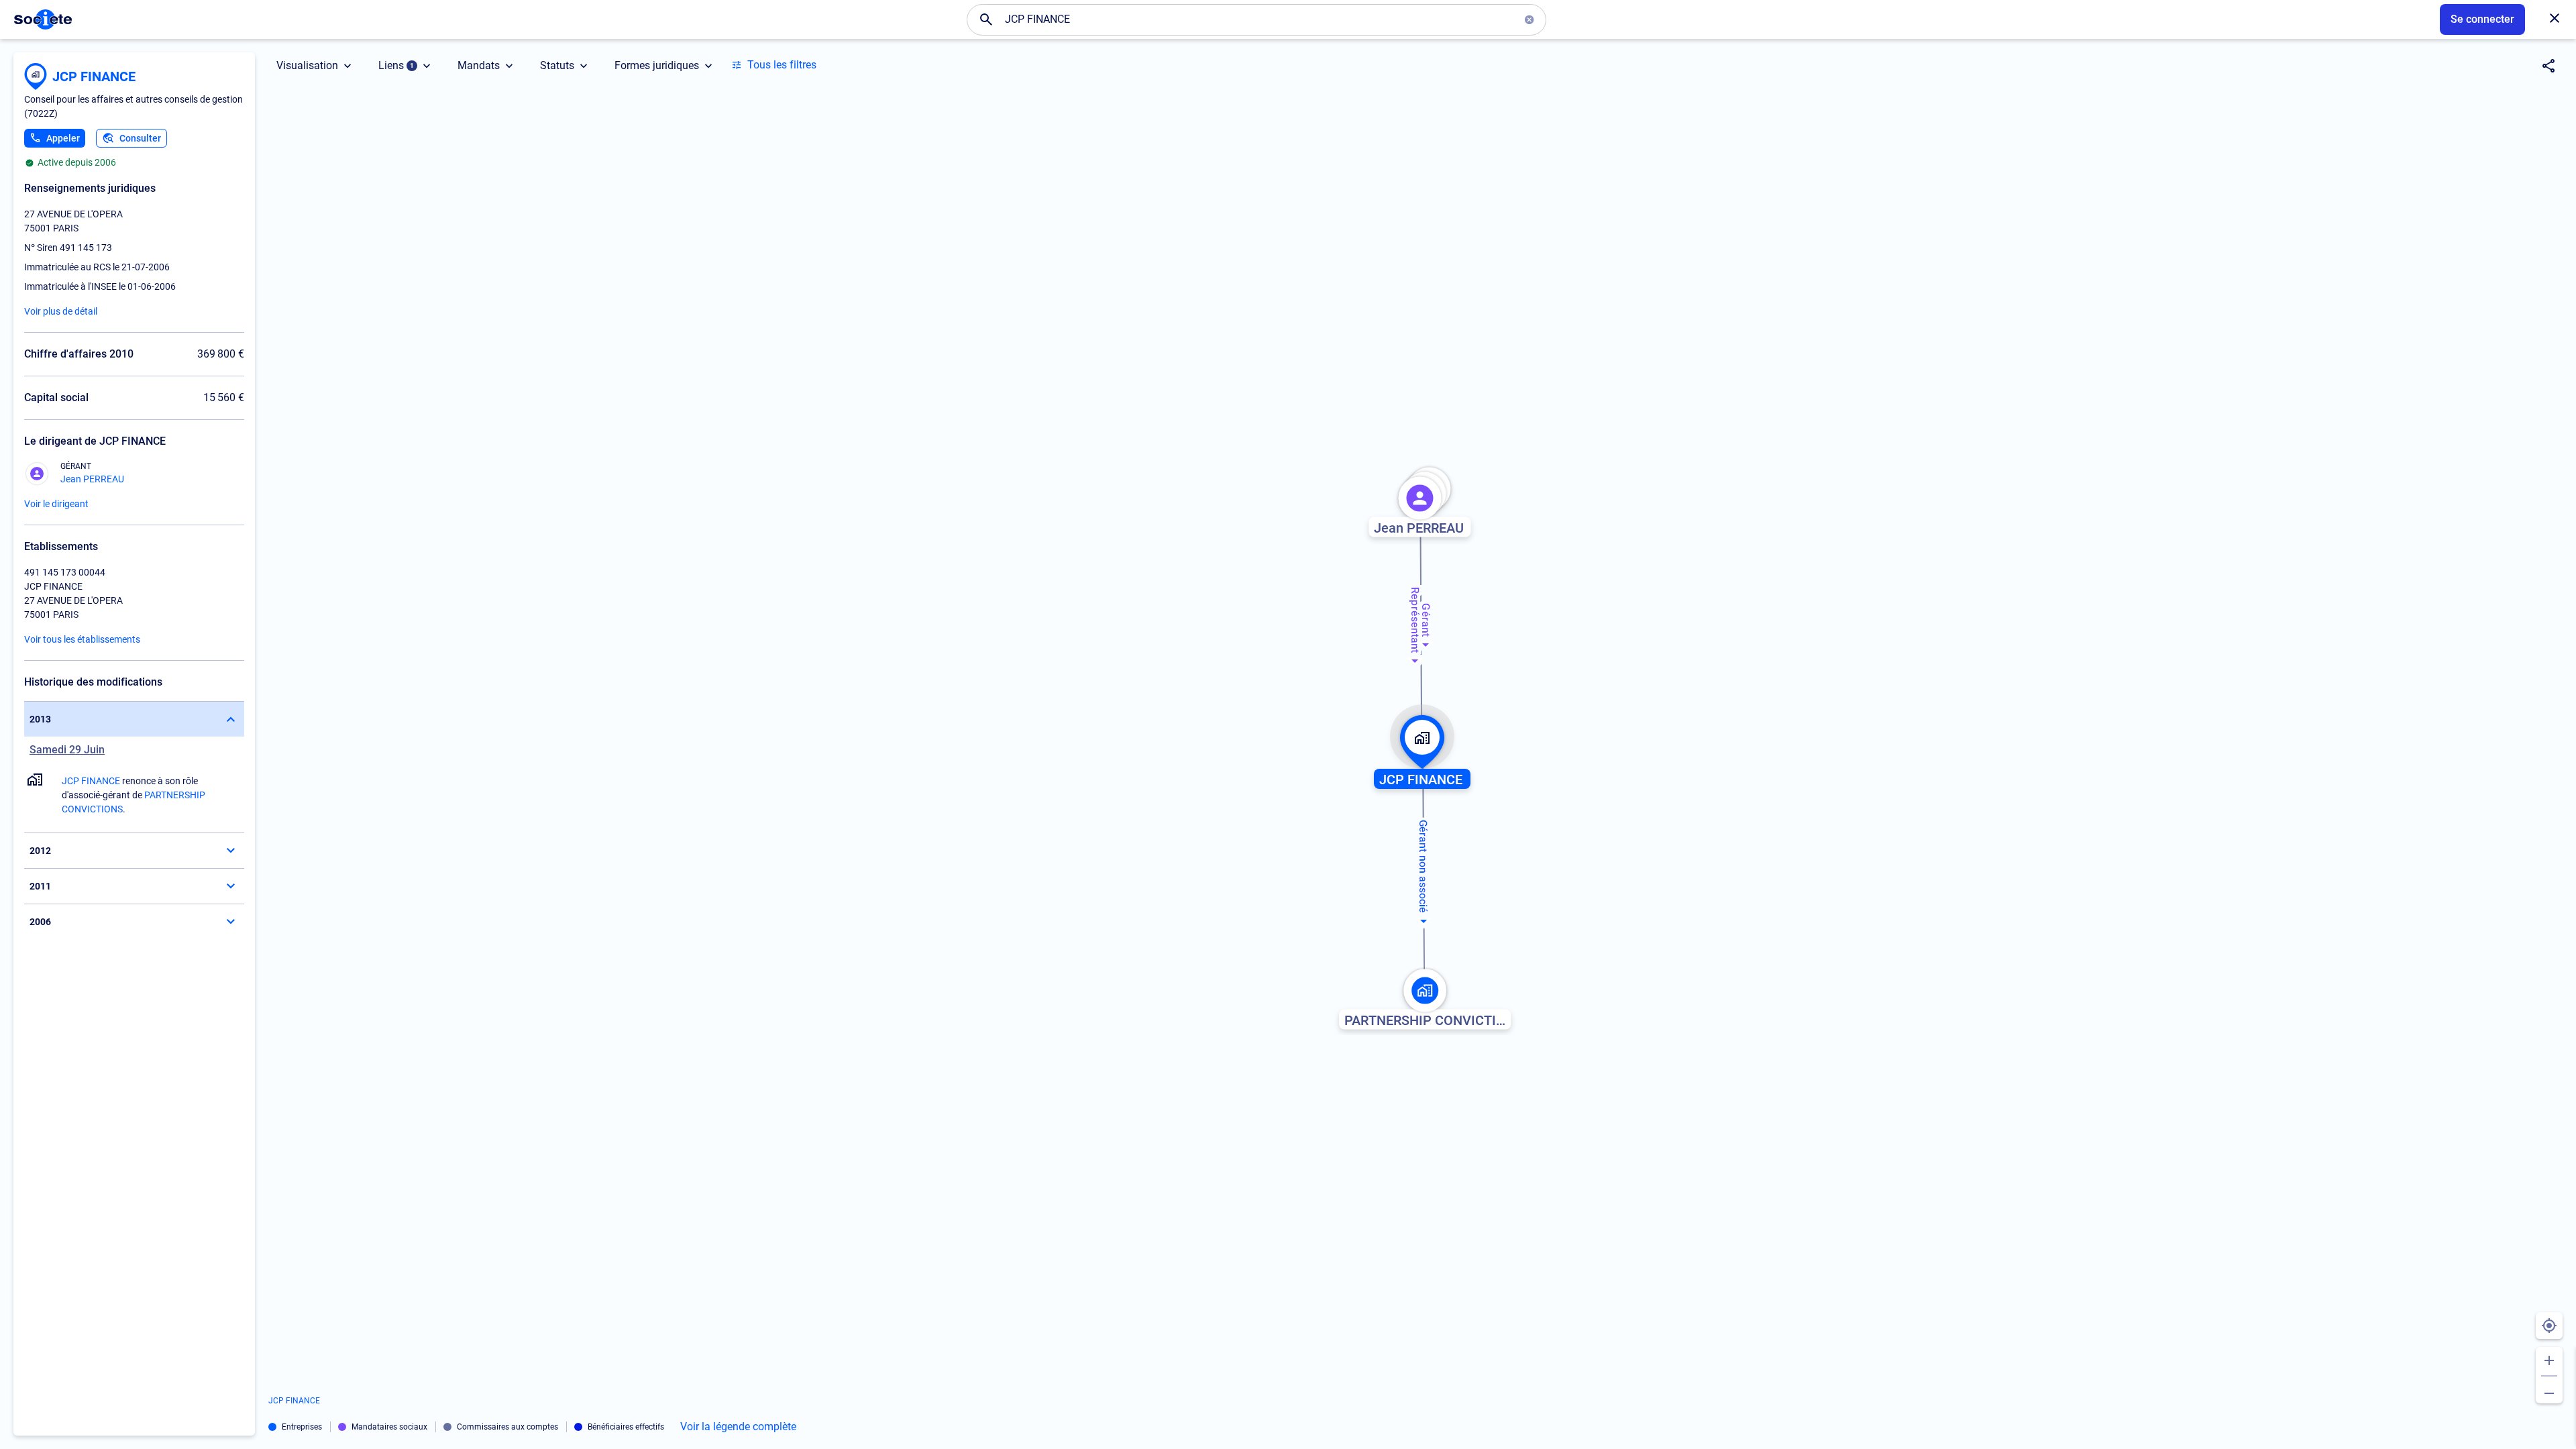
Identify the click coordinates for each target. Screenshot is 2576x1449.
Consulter (140, 138)
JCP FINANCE (94, 76)
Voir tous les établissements (82, 639)
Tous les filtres (782, 65)
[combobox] (1256, 19)
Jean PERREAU (92, 479)
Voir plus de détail (61, 311)
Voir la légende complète (738, 1427)
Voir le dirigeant (56, 504)
